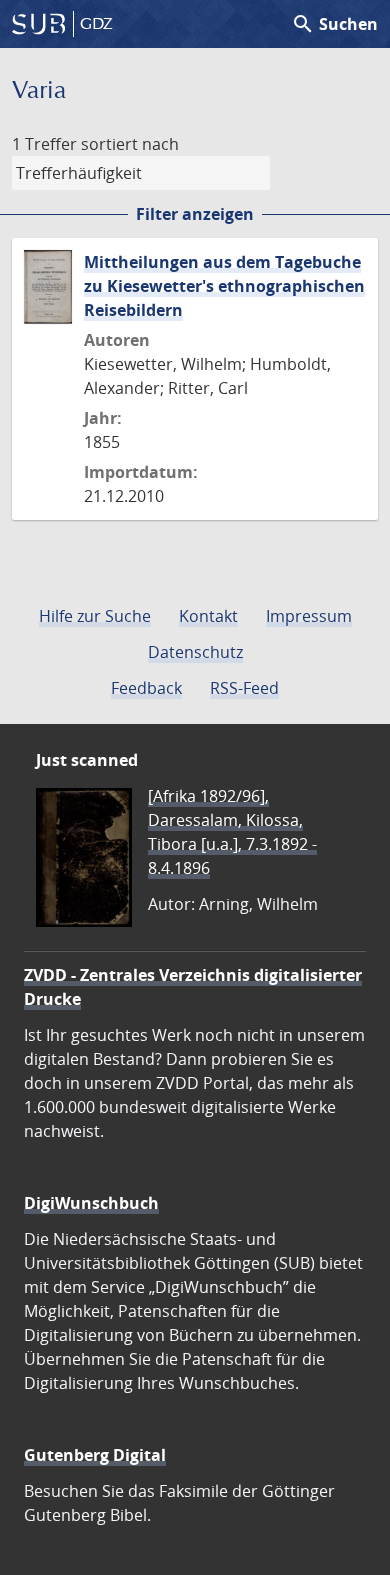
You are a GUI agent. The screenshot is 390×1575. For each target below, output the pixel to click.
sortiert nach (130, 144)
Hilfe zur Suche (95, 616)
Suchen (334, 24)
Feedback (146, 688)
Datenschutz (195, 652)
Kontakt (208, 616)
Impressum (309, 616)
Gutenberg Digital (95, 1455)
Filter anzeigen (195, 214)
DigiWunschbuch (91, 1203)
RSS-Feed (244, 688)
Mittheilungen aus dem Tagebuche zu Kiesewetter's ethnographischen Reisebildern (224, 286)
